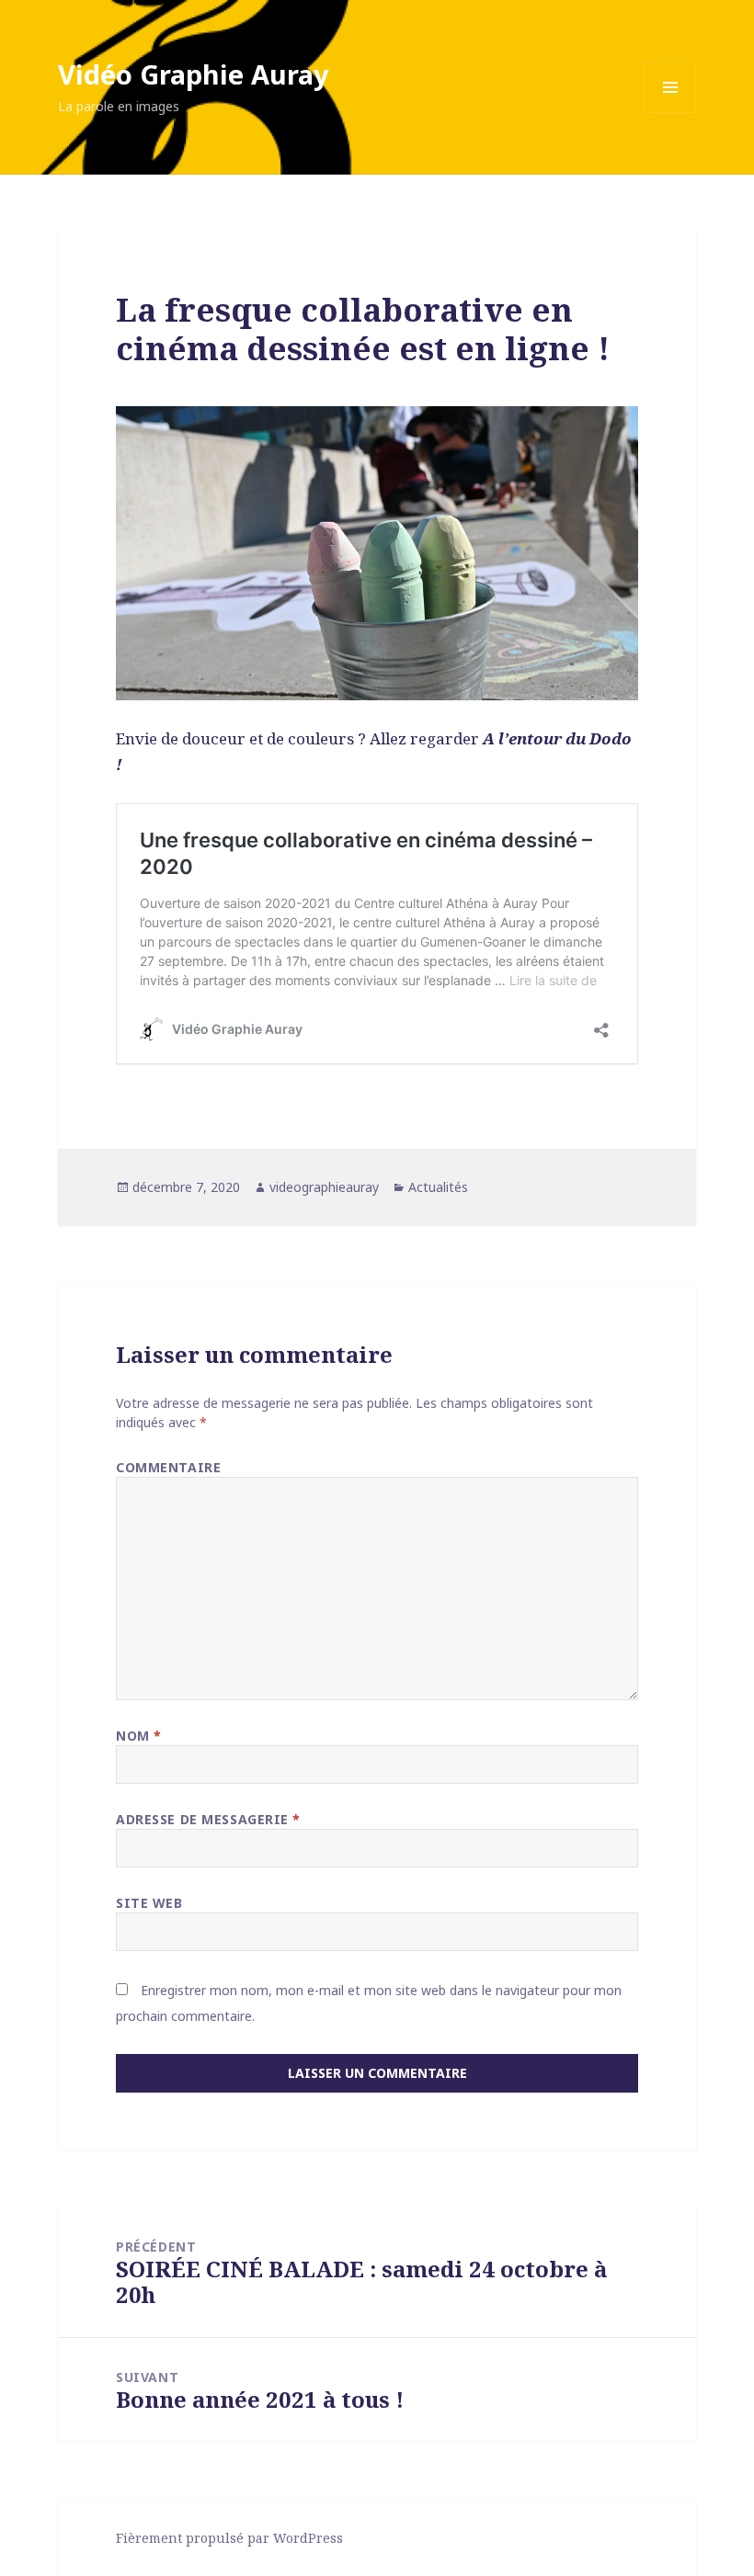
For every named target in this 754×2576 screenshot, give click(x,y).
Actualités (438, 1187)
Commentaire (168, 1467)
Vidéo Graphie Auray (194, 74)
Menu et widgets (671, 113)
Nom (139, 1736)
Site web (149, 1903)
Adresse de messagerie (208, 1819)
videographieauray (324, 1187)
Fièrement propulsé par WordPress (229, 2538)
